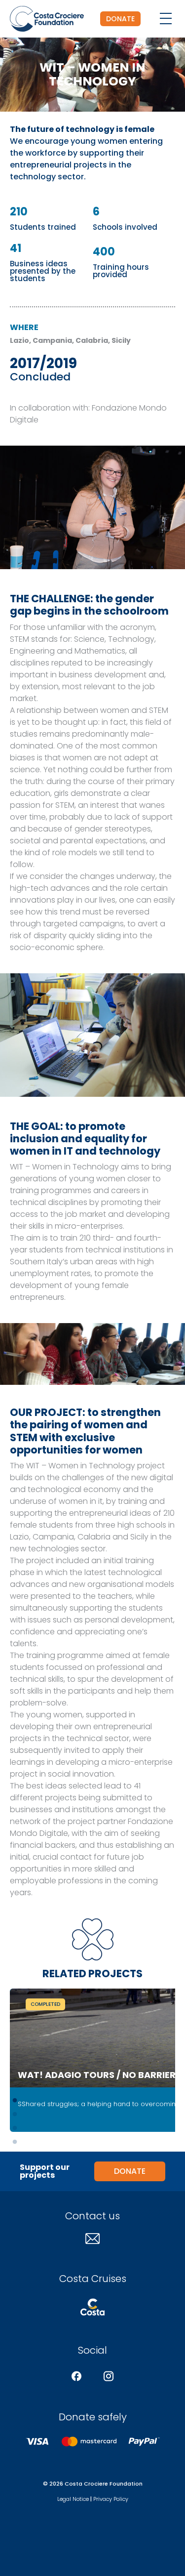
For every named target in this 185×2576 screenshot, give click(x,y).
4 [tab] (15, 2142)
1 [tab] (15, 2101)
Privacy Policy (111, 2499)
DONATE (120, 19)
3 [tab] (15, 2128)
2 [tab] (15, 2115)
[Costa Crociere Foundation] (47, 19)
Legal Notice (73, 2499)
